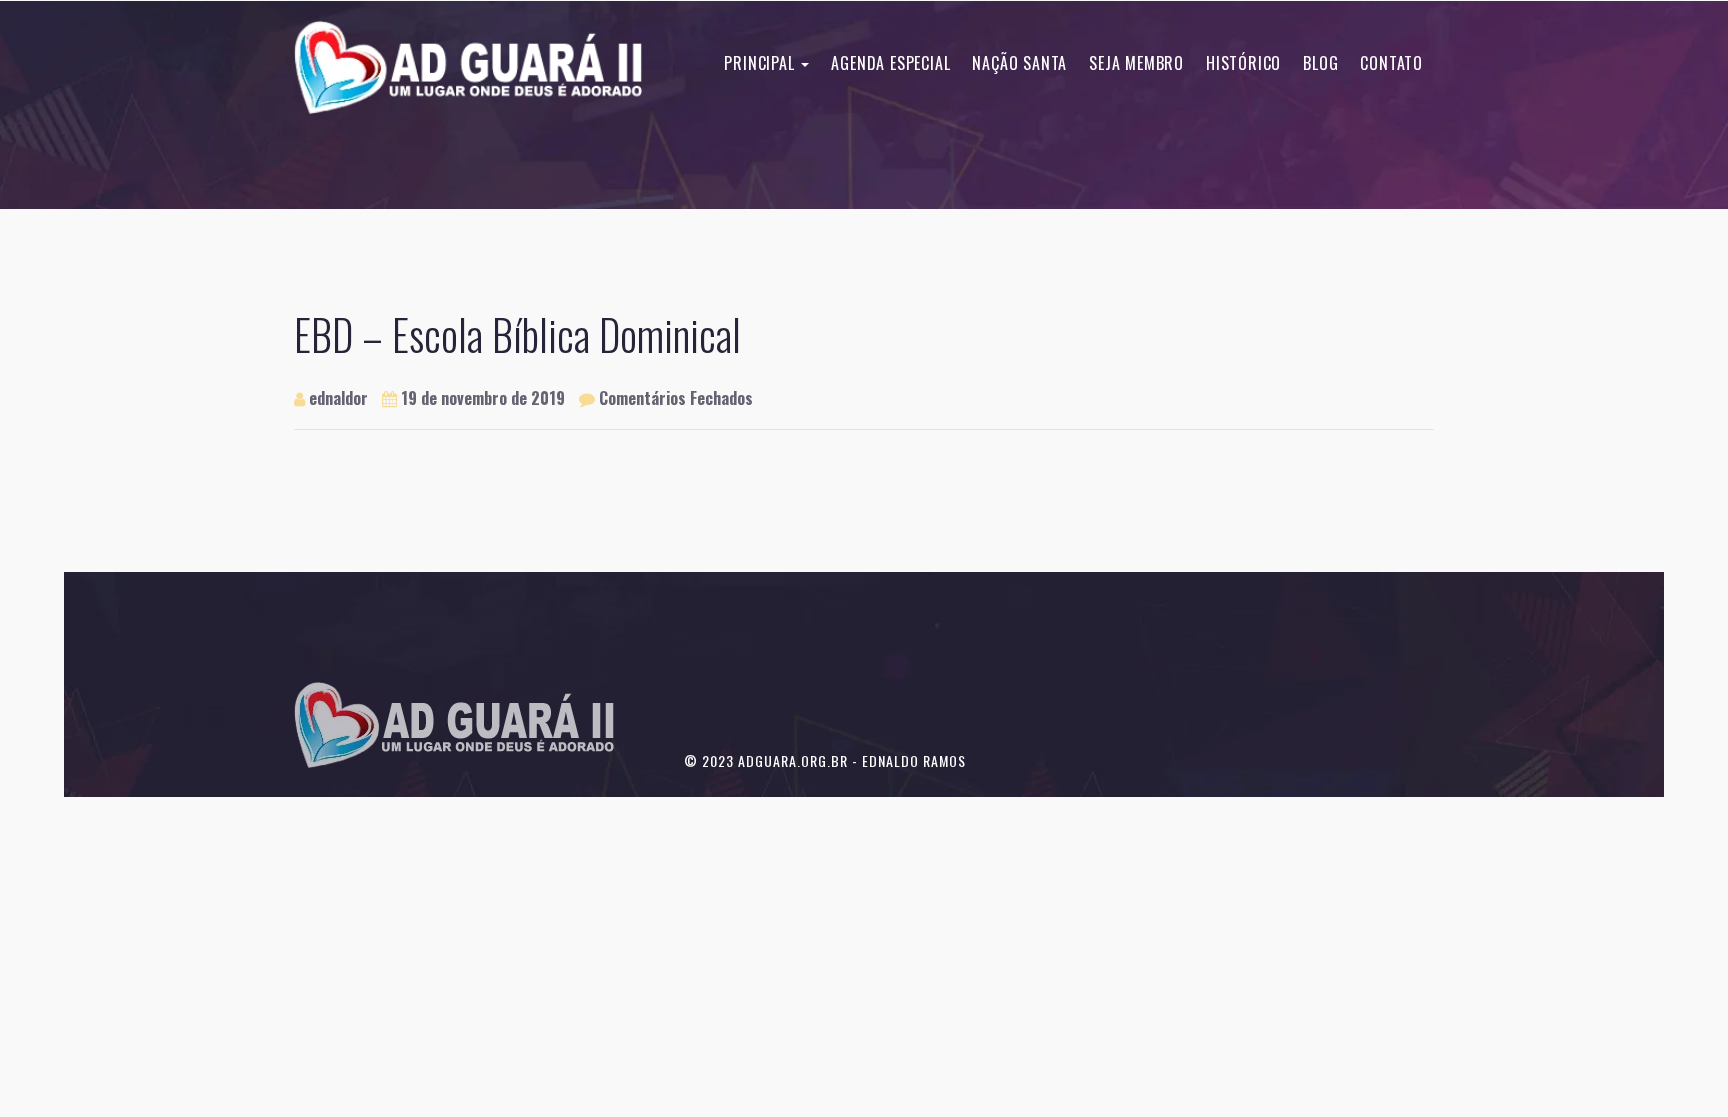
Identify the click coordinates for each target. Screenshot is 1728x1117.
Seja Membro (1136, 63)
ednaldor (336, 398)
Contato (1391, 63)
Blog (1320, 63)
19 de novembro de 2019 (483, 398)
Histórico (1243, 63)
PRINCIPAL (761, 63)
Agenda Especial (890, 63)
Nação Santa (1019, 63)
